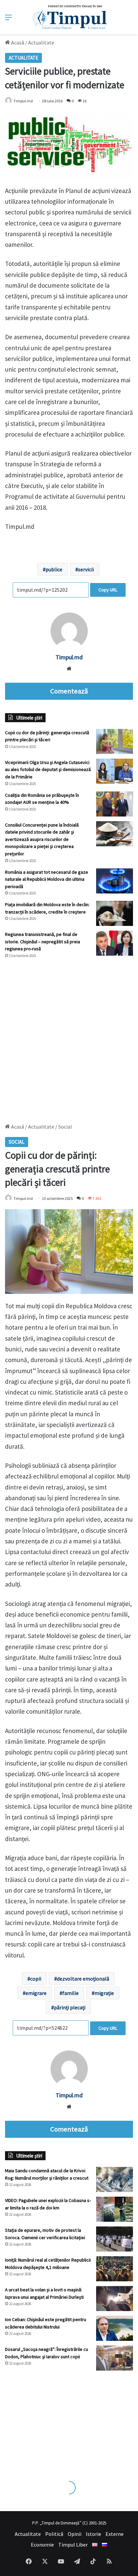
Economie (42, 2545)
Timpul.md (69, 657)
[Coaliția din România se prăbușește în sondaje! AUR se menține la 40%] (115, 804)
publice (54, 569)
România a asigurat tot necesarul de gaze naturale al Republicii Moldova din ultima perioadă (47, 879)
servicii (86, 569)
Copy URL (108, 590)
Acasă (17, 42)
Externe (115, 2534)
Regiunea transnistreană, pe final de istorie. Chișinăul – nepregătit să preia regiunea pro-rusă (43, 941)
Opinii (75, 2534)
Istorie (93, 2534)
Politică (54, 2534)
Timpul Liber (73, 2545)
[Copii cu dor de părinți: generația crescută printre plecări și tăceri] (115, 741)
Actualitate (41, 42)
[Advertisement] (69, 1038)
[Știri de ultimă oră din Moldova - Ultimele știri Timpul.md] (69, 17)
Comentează (69, 691)
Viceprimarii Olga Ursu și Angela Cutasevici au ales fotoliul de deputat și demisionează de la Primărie (48, 770)
